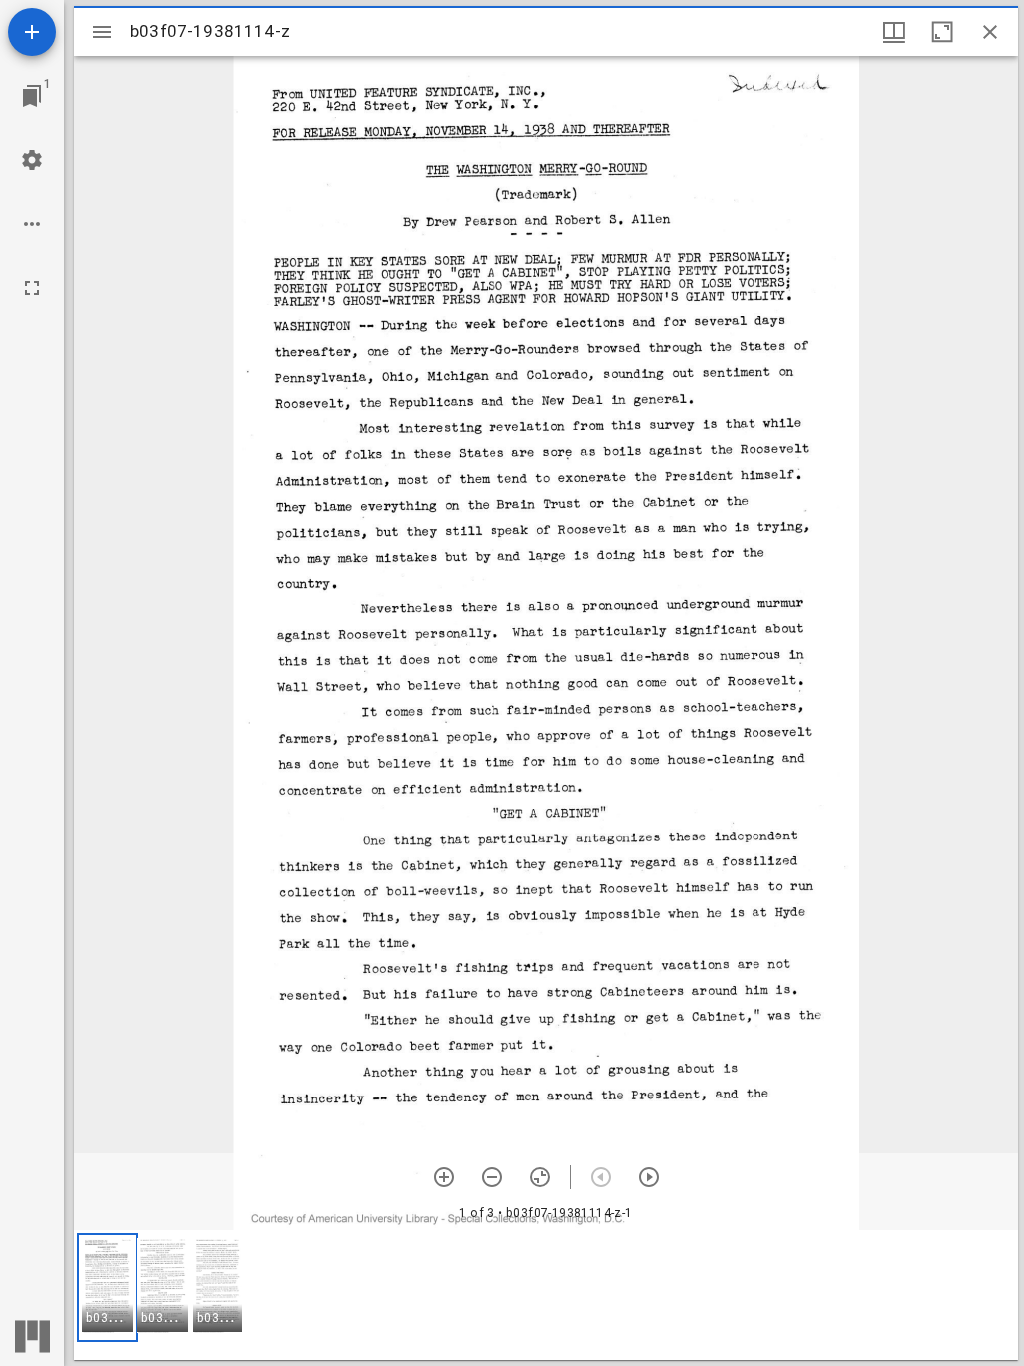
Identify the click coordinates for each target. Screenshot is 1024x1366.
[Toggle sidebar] (102, 32)
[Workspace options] (32, 224)
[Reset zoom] (540, 1177)
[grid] (546, 1295)
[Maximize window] (942, 32)
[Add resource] (32, 32)
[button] (107, 1287)
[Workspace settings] (32, 160)
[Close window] (990, 32)
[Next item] (649, 1177)
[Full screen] (32, 288)
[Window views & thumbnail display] (894, 32)
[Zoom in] (444, 1177)
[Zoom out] (492, 1177)
